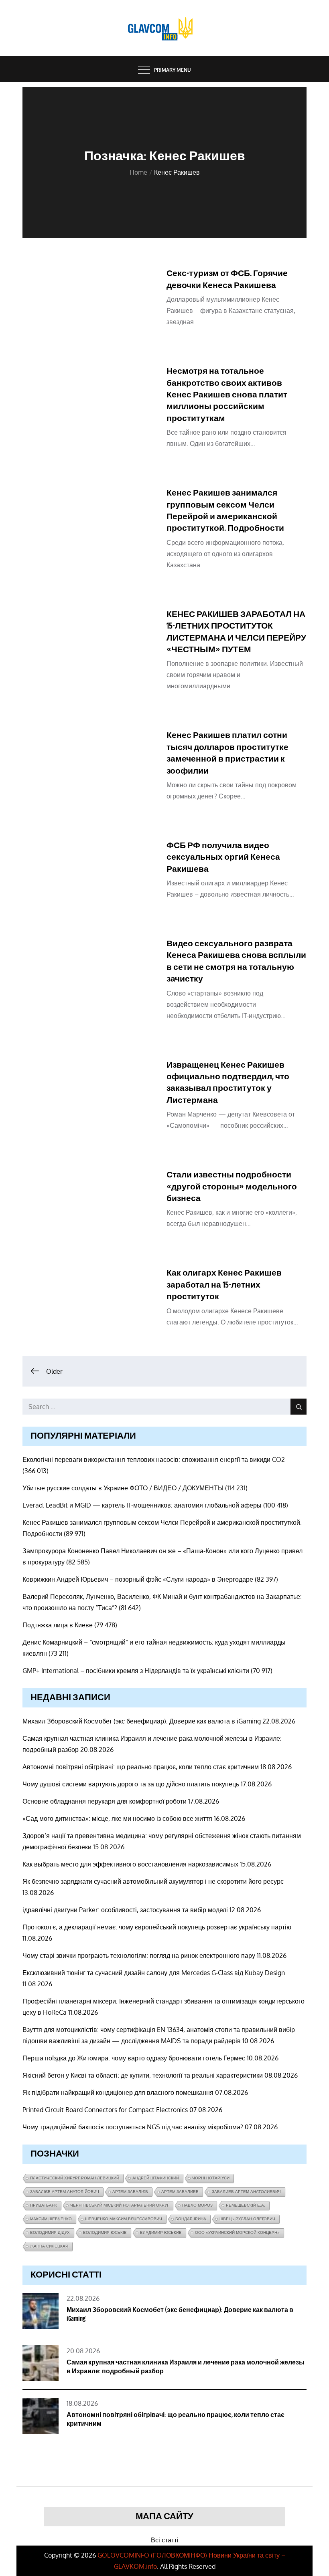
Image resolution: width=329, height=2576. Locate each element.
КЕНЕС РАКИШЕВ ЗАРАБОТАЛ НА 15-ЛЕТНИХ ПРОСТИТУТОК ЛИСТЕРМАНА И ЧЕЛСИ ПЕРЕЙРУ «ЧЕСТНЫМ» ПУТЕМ (236, 632)
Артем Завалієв (130, 2192)
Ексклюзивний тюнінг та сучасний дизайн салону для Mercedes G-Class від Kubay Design (154, 1973)
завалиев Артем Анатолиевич (246, 2192)
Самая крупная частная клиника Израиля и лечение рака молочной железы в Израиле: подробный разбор (186, 2367)
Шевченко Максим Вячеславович (124, 2219)
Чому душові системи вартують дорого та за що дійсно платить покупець (131, 1784)
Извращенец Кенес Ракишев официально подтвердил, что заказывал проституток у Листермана (228, 1083)
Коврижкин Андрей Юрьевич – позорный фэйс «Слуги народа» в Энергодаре (138, 1579)
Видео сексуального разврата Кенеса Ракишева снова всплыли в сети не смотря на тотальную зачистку (236, 961)
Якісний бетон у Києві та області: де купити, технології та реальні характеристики (143, 2075)
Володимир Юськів (105, 2232)
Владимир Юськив (161, 2232)
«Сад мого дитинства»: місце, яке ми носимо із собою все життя (117, 1818)
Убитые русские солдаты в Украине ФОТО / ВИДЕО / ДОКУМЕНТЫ (123, 1488)
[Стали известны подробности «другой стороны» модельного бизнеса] (90, 1202)
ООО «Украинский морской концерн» (237, 2232)
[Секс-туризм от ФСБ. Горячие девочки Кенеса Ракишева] (90, 301)
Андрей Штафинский (156, 2178)
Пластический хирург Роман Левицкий (75, 2178)
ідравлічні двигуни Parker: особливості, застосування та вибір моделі (125, 1910)
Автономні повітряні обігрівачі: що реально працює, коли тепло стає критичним (141, 1767)
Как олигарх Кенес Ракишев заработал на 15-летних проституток (224, 1285)
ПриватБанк (44, 2205)
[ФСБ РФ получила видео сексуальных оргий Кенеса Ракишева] (90, 873)
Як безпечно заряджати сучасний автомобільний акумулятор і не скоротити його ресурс (153, 1881)
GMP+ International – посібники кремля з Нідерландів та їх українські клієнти (136, 1671)
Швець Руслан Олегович (247, 2219)
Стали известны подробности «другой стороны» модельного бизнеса (232, 1187)
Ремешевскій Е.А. (246, 2205)
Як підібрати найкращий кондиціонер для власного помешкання (118, 2092)
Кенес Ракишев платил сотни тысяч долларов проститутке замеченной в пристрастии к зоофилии (227, 753)
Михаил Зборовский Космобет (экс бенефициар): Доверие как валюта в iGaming (142, 1721)
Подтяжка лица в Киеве (58, 1625)
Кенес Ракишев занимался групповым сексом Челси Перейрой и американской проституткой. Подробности (225, 511)
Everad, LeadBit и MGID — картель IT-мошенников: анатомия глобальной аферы (142, 1505)
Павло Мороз (197, 2205)
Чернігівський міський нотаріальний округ (120, 2205)
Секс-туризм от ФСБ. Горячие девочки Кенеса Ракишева (227, 279)
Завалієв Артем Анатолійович (65, 2192)
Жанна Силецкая (49, 2246)
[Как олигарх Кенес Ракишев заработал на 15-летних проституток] (90, 1301)
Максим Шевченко (51, 2219)
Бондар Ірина (191, 2219)
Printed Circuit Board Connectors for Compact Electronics (105, 2110)
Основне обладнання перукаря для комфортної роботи (105, 1801)
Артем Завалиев (180, 2192)
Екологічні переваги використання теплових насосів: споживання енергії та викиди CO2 (154, 1459)
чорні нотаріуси (211, 2178)
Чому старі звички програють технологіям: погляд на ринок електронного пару (139, 1955)
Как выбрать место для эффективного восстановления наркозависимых (130, 1864)
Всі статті (165, 2540)
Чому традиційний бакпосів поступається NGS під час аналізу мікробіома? (133, 2127)
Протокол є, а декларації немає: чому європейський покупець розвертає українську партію (157, 1927)
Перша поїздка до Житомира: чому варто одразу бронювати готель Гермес (134, 2058)
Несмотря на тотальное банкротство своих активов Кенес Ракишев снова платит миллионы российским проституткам (227, 395)
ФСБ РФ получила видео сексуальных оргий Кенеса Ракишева (223, 858)
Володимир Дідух (50, 2232)
